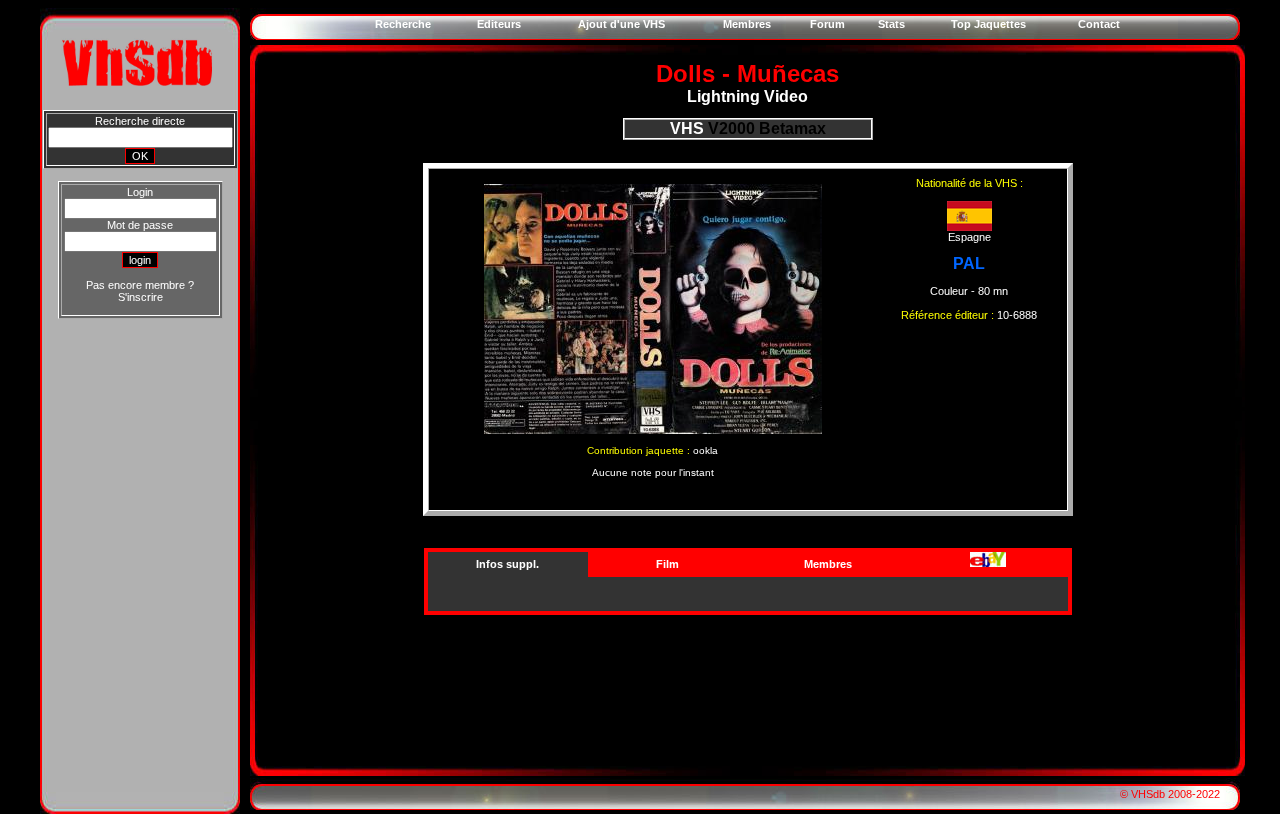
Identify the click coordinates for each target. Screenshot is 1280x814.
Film (667, 564)
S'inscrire (140, 297)
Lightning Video (747, 96)
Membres (828, 564)
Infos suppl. (507, 564)
